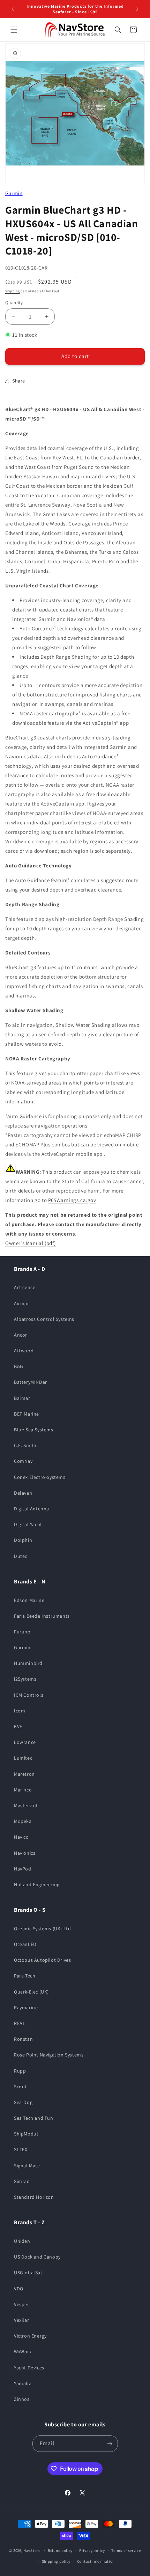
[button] (14, 30)
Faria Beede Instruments (42, 1616)
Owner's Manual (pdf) (31, 1243)
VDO (19, 2289)
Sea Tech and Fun (34, 2118)
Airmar (22, 1303)
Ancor (21, 1335)
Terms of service (126, 2550)
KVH (18, 1726)
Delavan (23, 1493)
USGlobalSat (28, 2273)
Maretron (24, 1774)
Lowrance (25, 1742)
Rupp (20, 2071)
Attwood (24, 1351)
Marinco (23, 1790)
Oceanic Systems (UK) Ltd (42, 1929)
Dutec (21, 1556)
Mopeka (23, 1821)
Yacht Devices (29, 2368)
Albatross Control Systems (44, 1319)
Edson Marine (29, 1600)
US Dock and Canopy (37, 2257)
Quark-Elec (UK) (31, 1992)
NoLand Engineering (37, 1884)
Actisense (25, 1287)
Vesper (22, 2304)
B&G (19, 1366)
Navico (21, 1837)
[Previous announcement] (13, 9)
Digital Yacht (28, 1524)
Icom (20, 1711)
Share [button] (19, 381)
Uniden (22, 2241)
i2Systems (25, 1679)
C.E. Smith (25, 1445)
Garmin (14, 193)
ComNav (23, 1461)
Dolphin (23, 1540)
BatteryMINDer (31, 1382)
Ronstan (23, 2039)
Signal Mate (27, 2166)
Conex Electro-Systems (40, 1477)
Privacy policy (92, 2550)
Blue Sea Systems (34, 1430)
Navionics (25, 1853)
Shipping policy (56, 2561)
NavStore (32, 2550)
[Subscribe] (110, 2444)
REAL (20, 2023)
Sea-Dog (23, 2102)
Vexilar (21, 2320)
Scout (20, 2087)
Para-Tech (25, 1976)
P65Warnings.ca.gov (72, 1200)
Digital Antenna (32, 1509)
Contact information (96, 2561)
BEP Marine (27, 1414)
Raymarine (26, 2008)
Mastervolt (26, 1805)
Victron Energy (30, 2336)
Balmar (22, 1398)
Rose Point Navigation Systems (49, 2055)
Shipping (13, 291)
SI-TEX (21, 2149)
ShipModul (26, 2134)
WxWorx (23, 2352)
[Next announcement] (137, 9)
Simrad (22, 2181)
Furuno (22, 1632)
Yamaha (23, 2383)
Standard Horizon (34, 2197)
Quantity (14, 303)
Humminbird (28, 1663)
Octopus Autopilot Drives (42, 1960)
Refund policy (60, 2550)
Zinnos (22, 2399)
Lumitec (23, 1758)
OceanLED (25, 1944)
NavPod (23, 1869)
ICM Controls (29, 1695)
